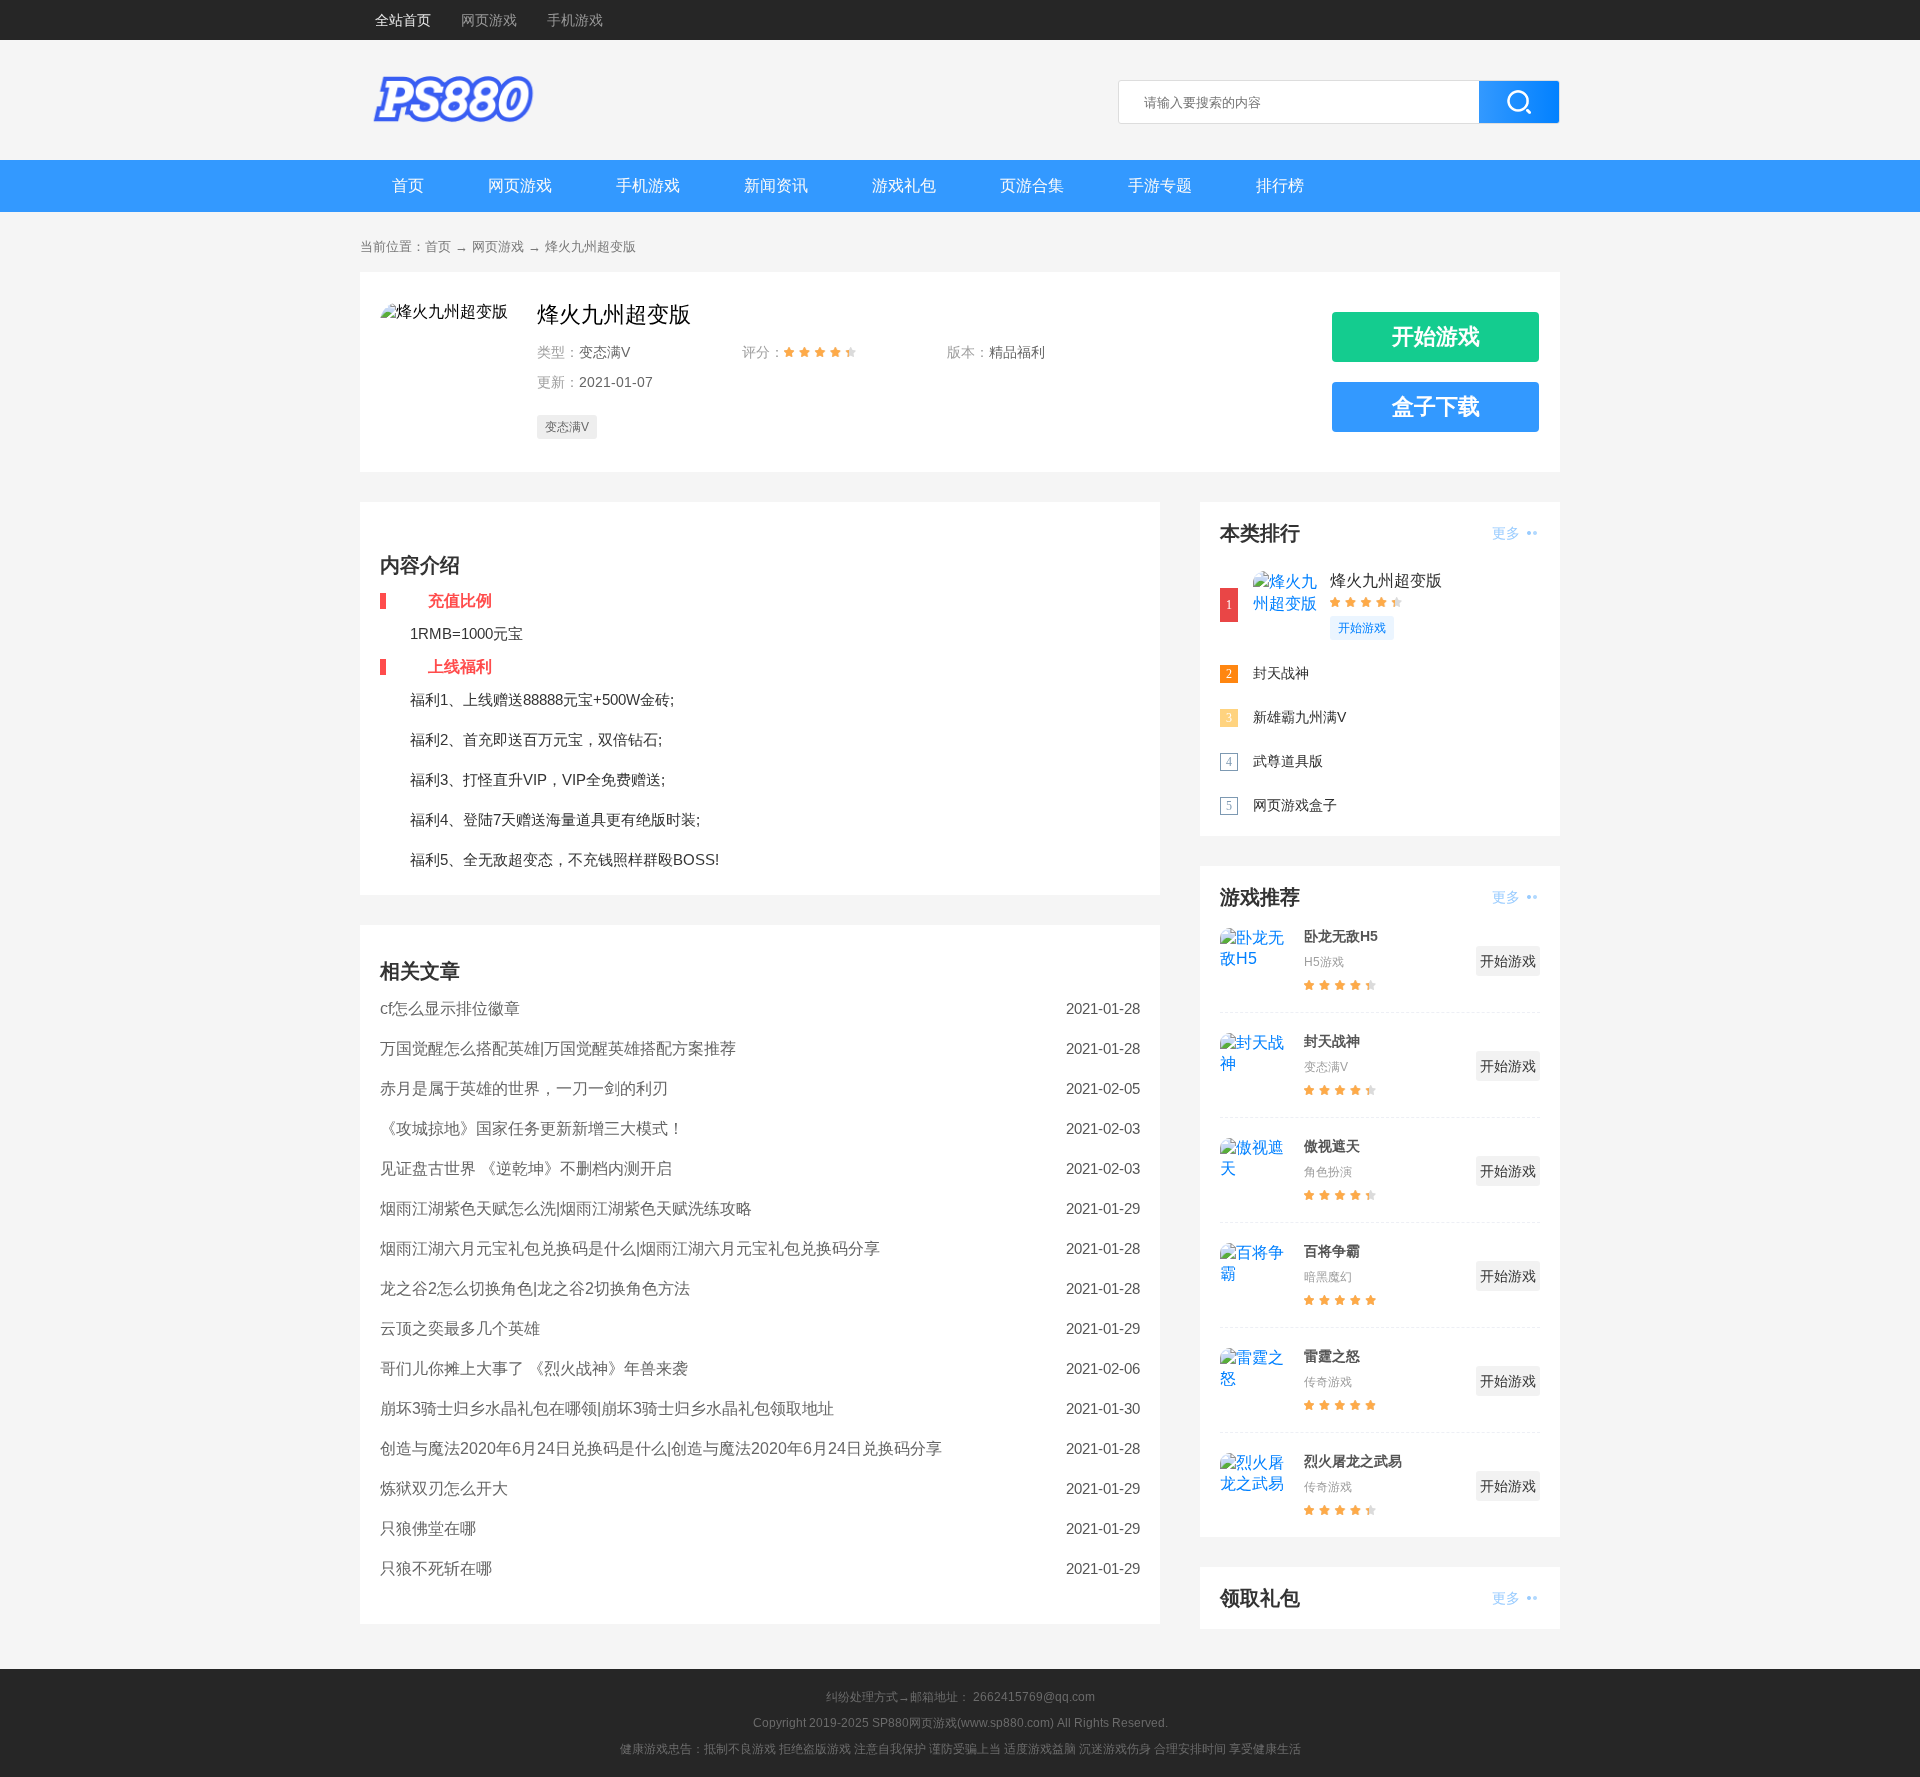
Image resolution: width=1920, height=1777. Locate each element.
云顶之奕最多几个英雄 (460, 1328)
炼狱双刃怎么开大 (444, 1488)
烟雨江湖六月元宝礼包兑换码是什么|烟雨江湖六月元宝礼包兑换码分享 (630, 1248)
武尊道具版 (1288, 761)
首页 (408, 185)
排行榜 (1280, 185)
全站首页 (403, 20)
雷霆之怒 (1332, 1356)
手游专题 (1160, 185)
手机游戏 (575, 20)
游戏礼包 (904, 185)
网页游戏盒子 (1295, 805)
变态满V (567, 427)
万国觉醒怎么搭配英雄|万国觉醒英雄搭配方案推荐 (558, 1048)
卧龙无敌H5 (1341, 936)
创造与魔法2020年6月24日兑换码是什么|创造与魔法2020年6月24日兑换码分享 (661, 1448)
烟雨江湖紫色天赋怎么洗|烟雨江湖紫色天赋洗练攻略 (566, 1208)
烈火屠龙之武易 (1353, 1461)
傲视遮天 (1332, 1146)
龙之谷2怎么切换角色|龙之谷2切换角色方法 (535, 1288)
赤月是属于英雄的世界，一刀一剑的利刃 (524, 1088)
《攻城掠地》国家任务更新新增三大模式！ (532, 1128)
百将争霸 (1332, 1251)
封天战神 (1281, 673)
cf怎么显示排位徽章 (450, 1008)
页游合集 (1032, 185)
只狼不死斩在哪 (436, 1568)
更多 (1508, 533)
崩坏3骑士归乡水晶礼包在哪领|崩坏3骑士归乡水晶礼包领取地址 (607, 1408)
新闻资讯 (776, 185)
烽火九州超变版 (590, 246)
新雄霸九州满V (1299, 717)
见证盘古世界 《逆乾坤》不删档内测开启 (526, 1168)
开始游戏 (1362, 628)
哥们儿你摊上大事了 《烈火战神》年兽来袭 (534, 1368)
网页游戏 (489, 20)
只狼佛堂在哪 (428, 1528)
